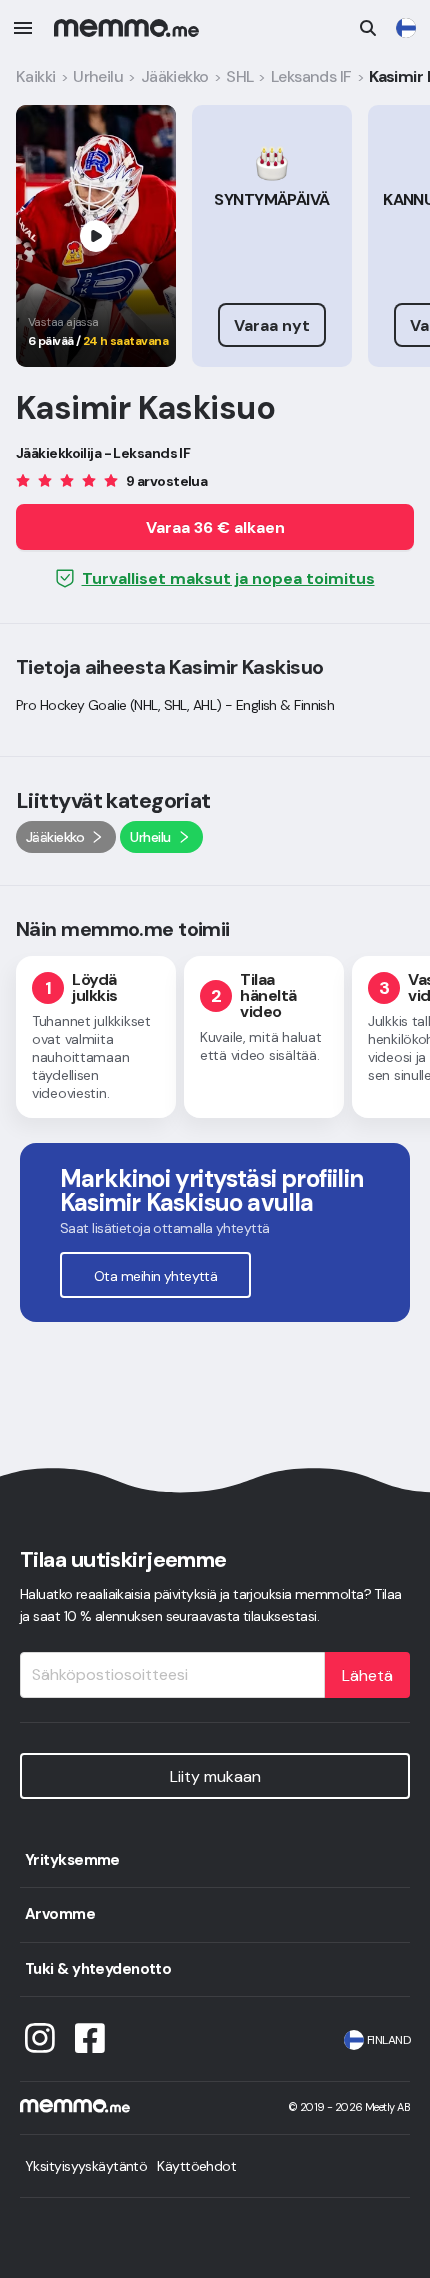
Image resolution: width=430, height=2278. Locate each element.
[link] (406, 28)
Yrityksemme (72, 1860)
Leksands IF (311, 76)
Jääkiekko (175, 76)
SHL (239, 76)
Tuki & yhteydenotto (98, 1969)
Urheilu (98, 76)
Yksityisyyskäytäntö (86, 2166)
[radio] (23, 479)
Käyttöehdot (196, 2166)
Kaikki (36, 76)
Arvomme (60, 1914)
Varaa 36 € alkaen (215, 527)
